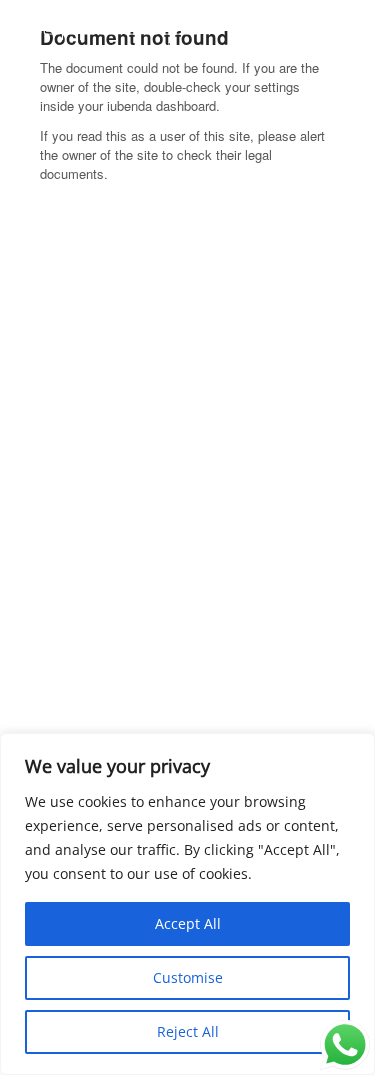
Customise (188, 977)
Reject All (188, 1031)
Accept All (188, 923)
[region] (187, 904)
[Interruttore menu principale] (337, 38)
